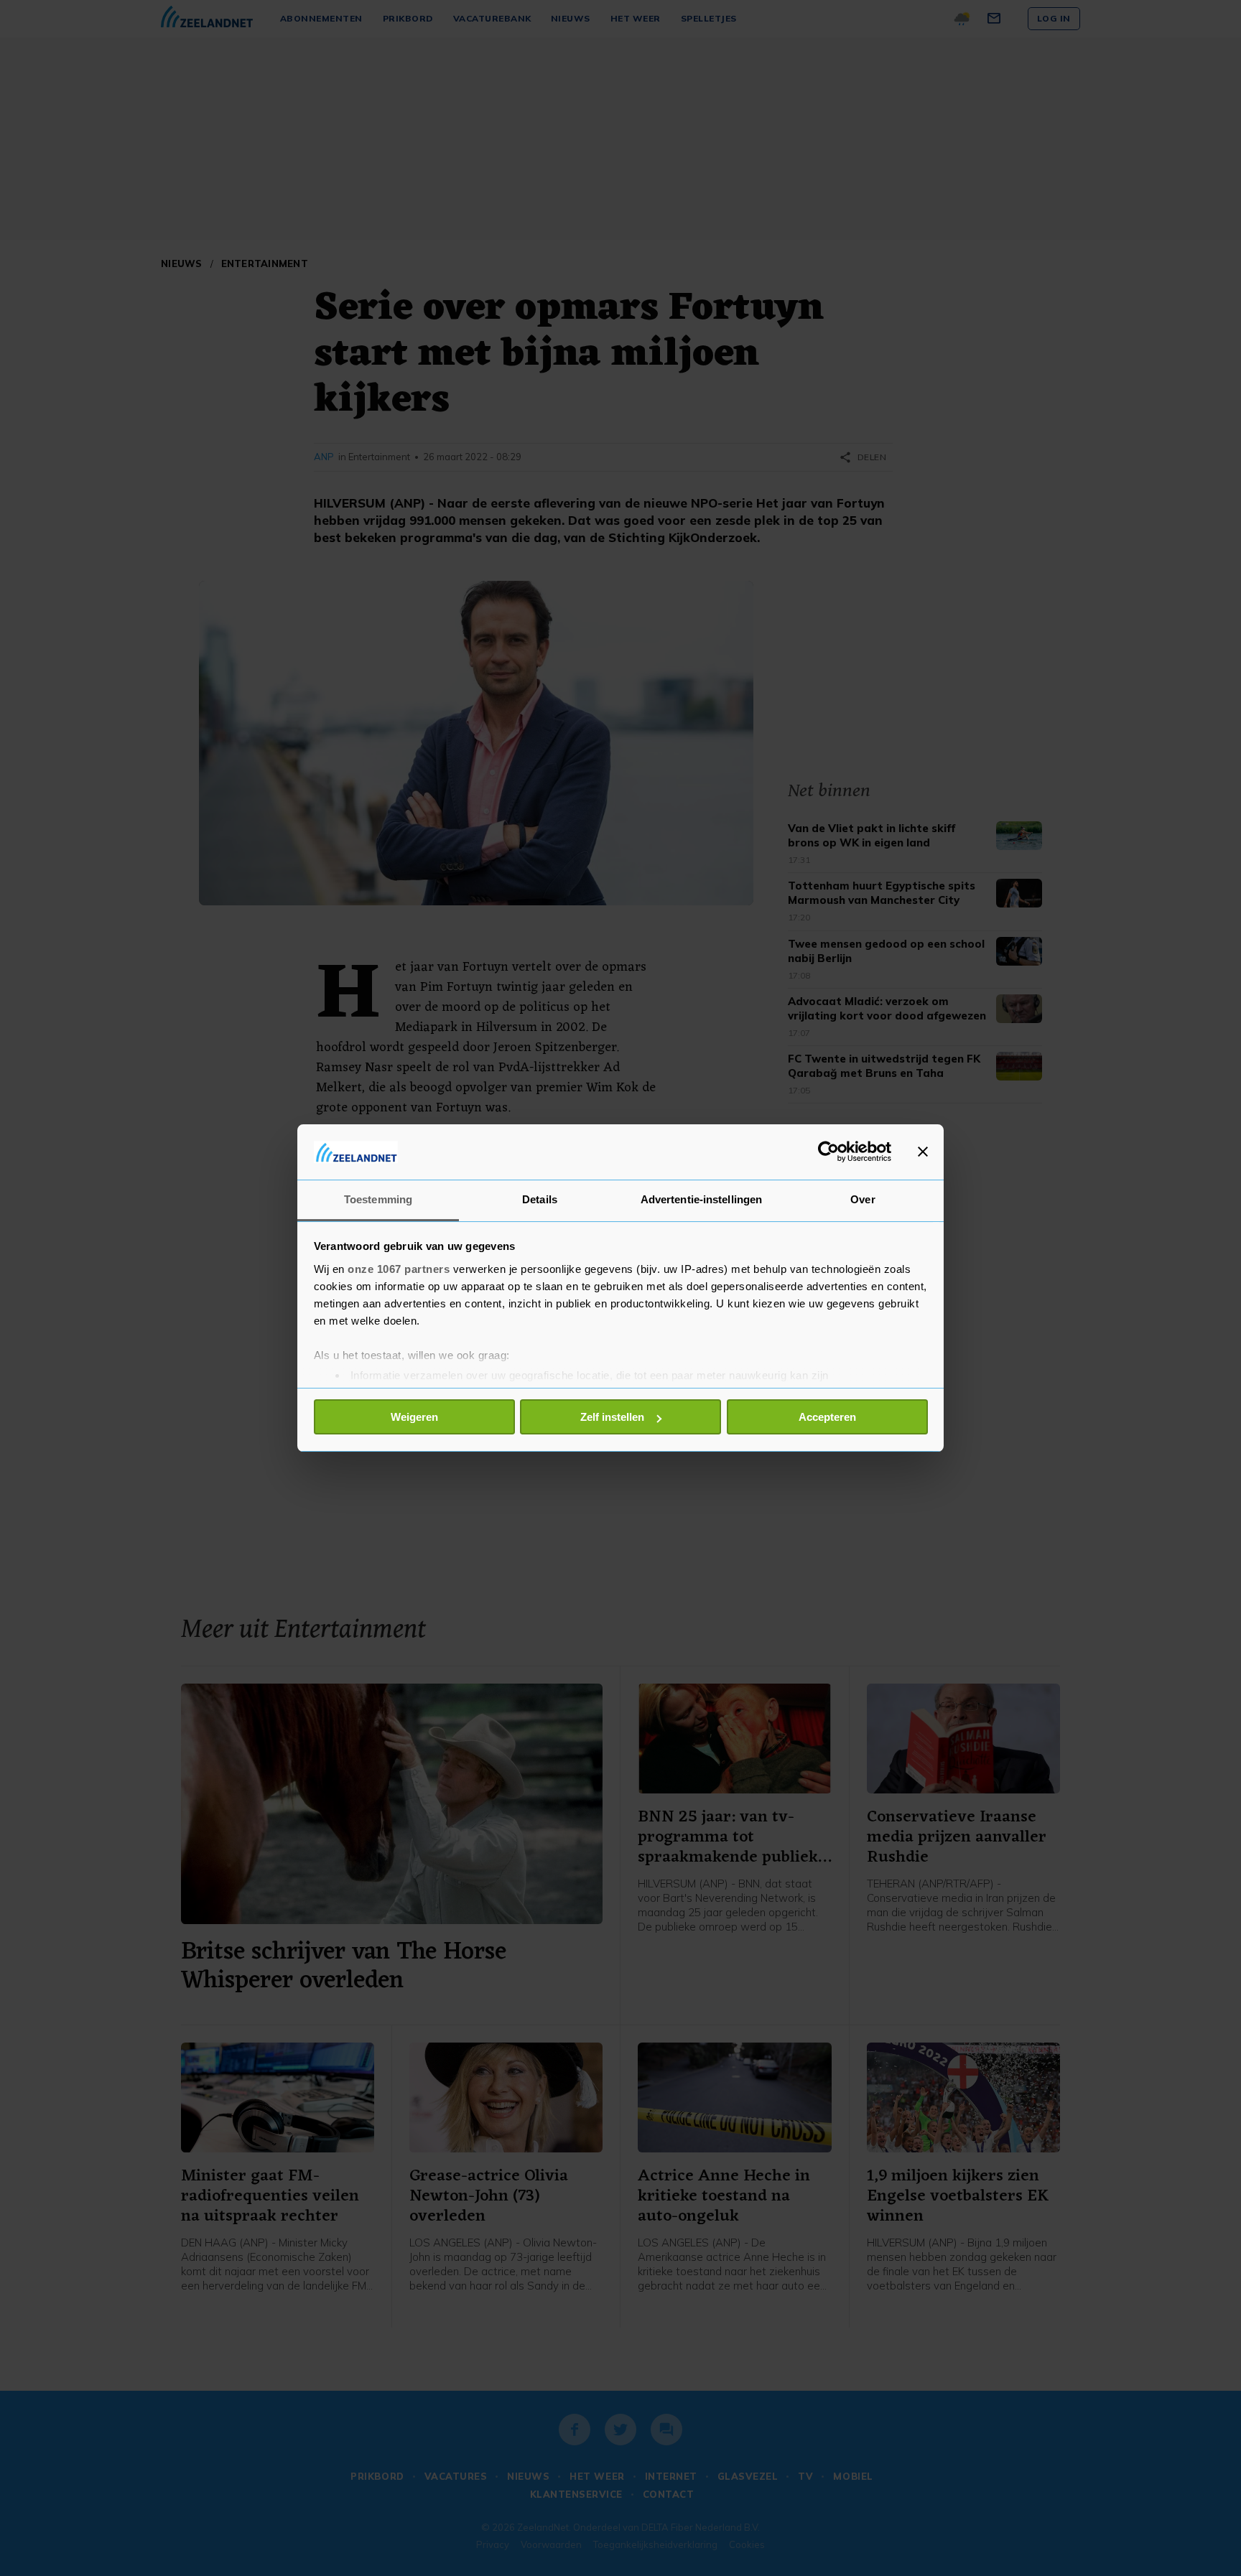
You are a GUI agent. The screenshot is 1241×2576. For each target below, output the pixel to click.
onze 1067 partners (399, 1269)
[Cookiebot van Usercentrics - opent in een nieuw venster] (828, 1152)
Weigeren (414, 1417)
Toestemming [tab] (378, 1199)
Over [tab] (863, 1199)
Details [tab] (540, 1199)
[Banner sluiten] (923, 1152)
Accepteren (827, 1417)
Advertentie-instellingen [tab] (701, 1199)
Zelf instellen (612, 1417)
